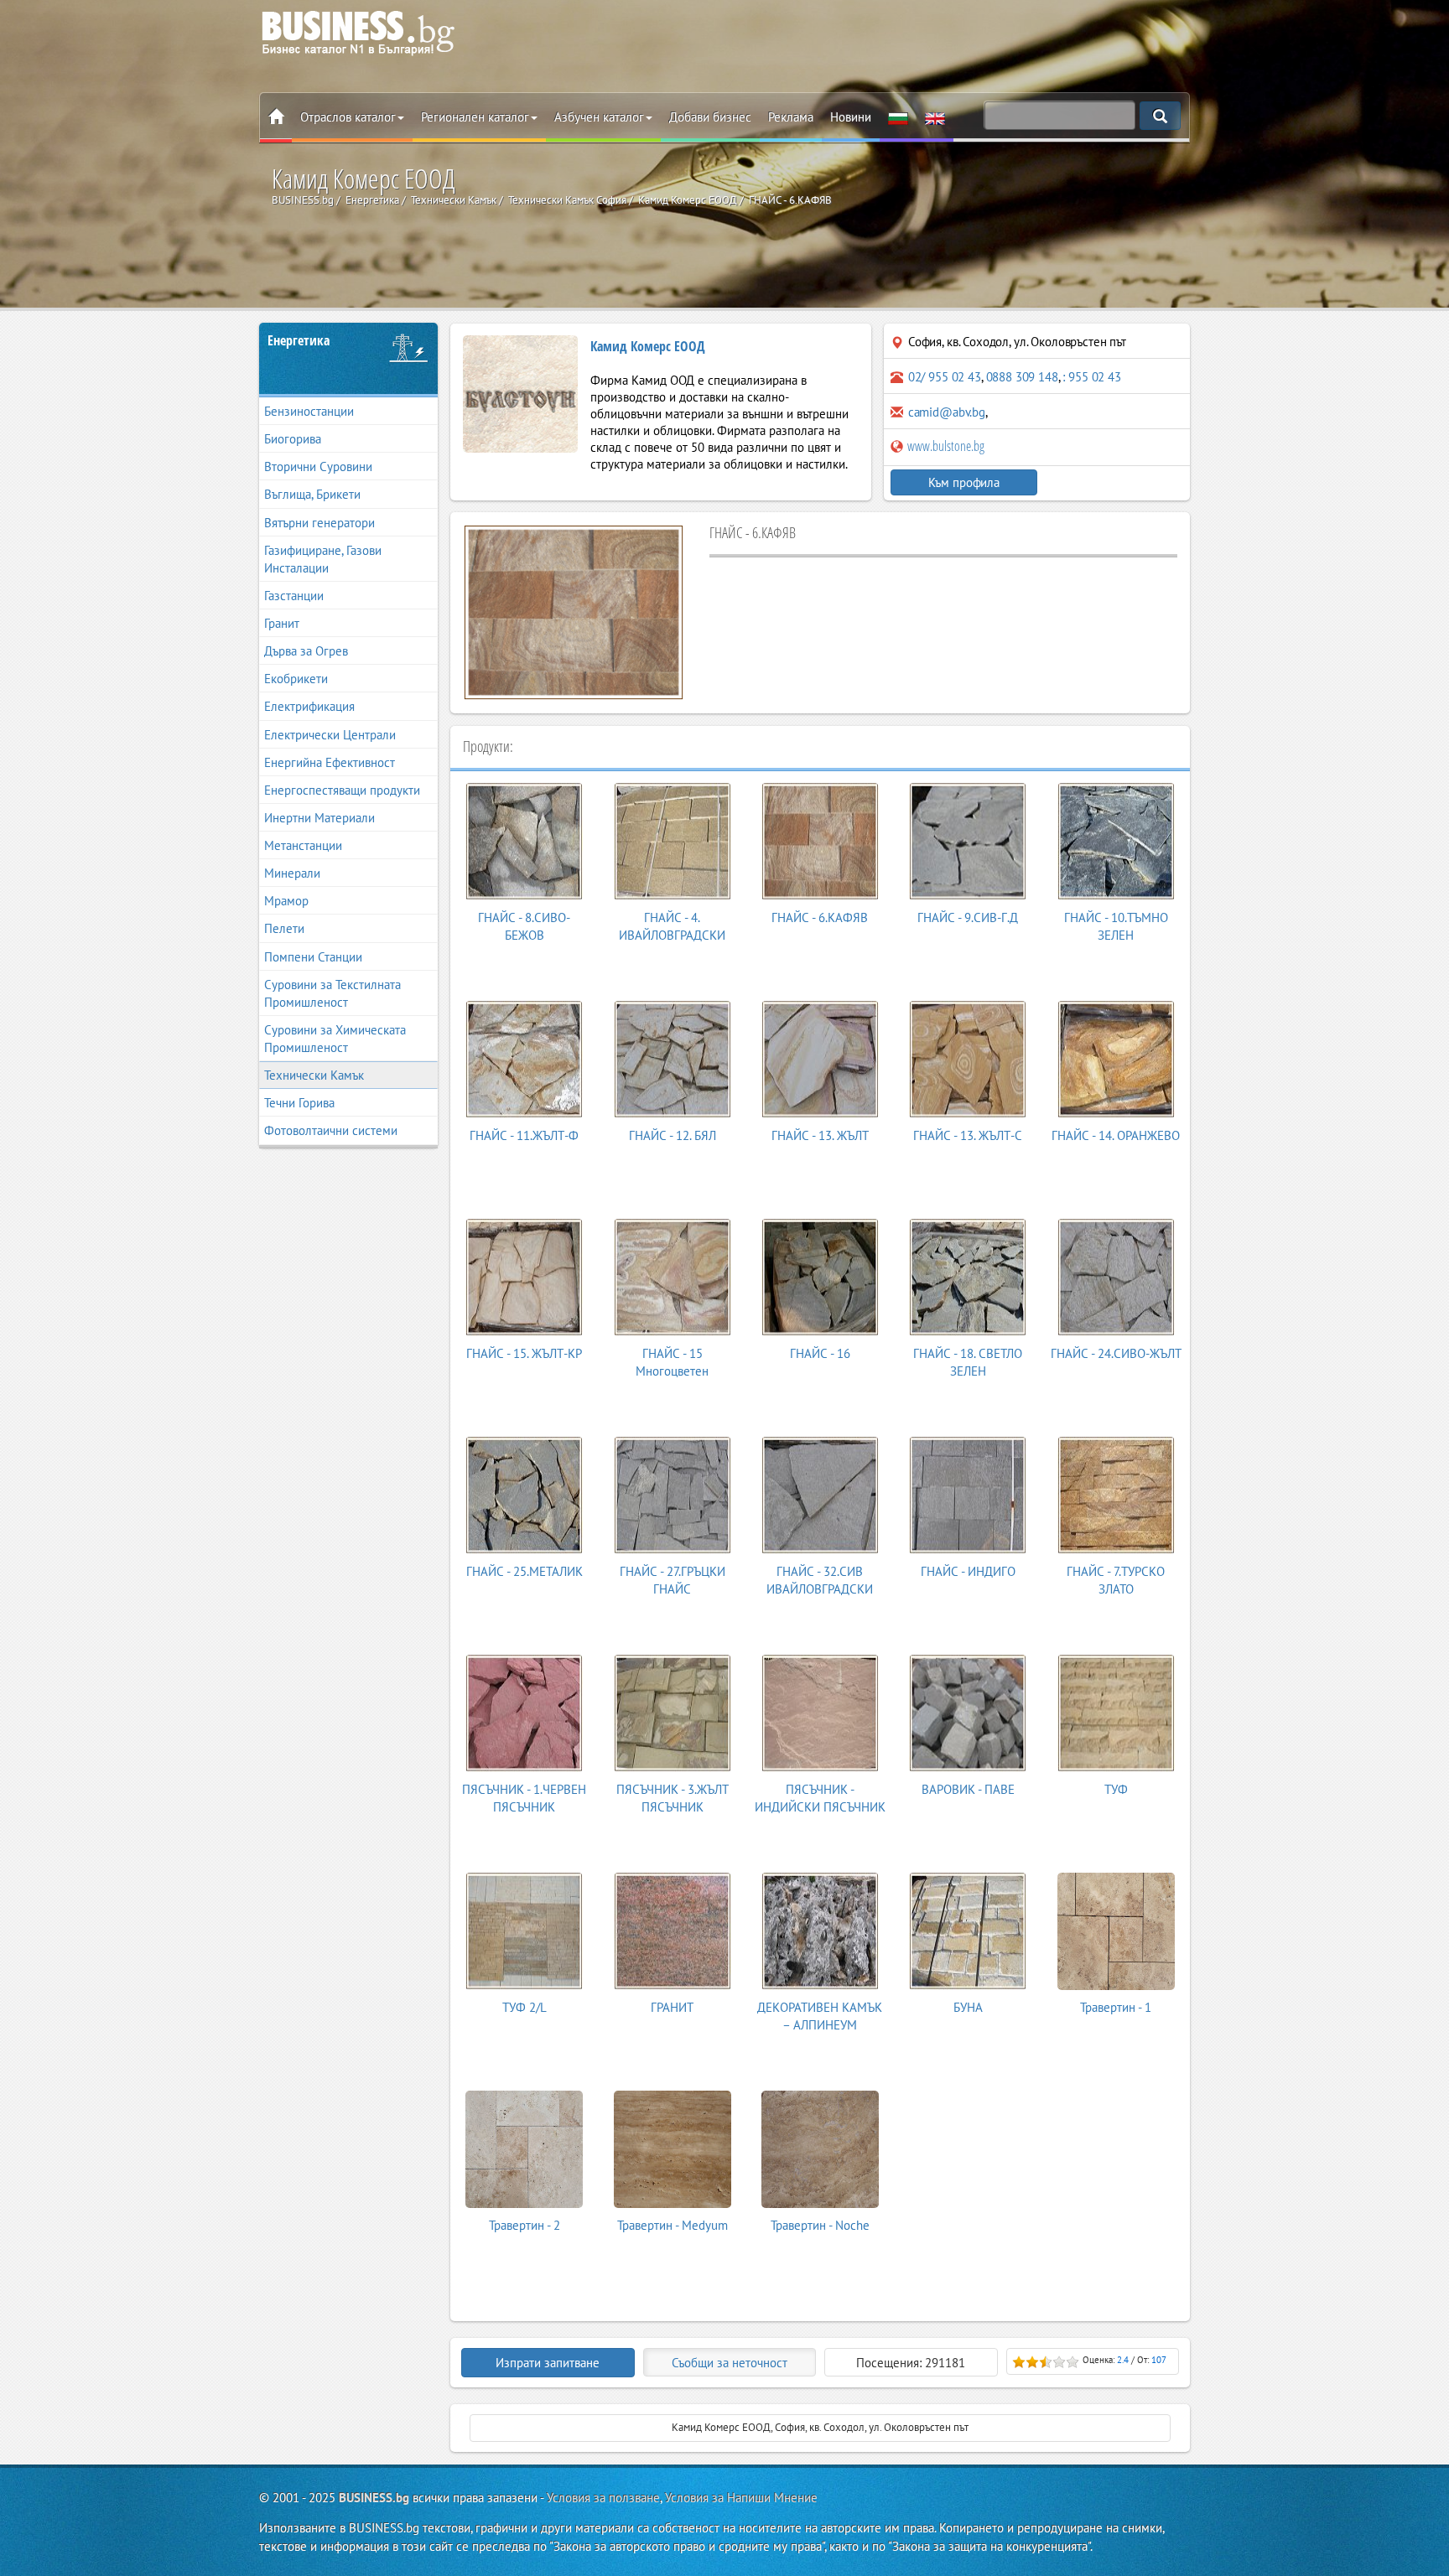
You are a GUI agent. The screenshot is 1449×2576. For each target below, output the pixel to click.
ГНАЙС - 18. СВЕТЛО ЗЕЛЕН (968, 1362)
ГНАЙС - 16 (820, 1353)
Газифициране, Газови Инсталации (323, 559)
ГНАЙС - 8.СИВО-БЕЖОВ (524, 926)
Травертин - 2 (525, 2225)
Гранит (282, 623)
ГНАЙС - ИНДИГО (968, 1571)
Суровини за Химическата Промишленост (335, 1039)
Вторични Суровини (318, 466)
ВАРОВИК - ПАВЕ (968, 1789)
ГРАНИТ (672, 2007)
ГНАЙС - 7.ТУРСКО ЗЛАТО (1116, 1580)
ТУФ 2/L (525, 2007)
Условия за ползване (603, 2498)
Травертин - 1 (1116, 2007)
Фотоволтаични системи (331, 1130)
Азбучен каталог (599, 117)
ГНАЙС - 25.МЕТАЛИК (525, 1571)
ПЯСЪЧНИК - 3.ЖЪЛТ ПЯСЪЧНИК (673, 1798)
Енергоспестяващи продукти (342, 790)
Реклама (791, 117)
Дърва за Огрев (306, 651)
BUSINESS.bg (374, 2498)
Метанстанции (303, 845)
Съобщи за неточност (730, 2363)
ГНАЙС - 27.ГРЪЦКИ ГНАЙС (673, 1580)
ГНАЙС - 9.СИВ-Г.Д (968, 917)
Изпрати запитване (548, 2363)
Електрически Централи (330, 735)
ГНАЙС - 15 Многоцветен (672, 1362)
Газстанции (294, 596)
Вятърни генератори (319, 523)
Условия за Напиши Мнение (741, 2498)
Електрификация (309, 706)
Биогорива (293, 439)
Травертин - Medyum (673, 2225)
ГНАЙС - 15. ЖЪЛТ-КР (524, 1353)
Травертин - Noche (820, 2225)
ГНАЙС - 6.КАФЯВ (820, 917)
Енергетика (299, 340)
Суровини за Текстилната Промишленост (332, 993)
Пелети (284, 928)
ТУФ (1116, 1789)
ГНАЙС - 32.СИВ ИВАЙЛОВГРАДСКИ (820, 1580)
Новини (851, 117)
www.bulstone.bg (945, 446)
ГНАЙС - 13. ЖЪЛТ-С (968, 1135)
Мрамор (286, 901)
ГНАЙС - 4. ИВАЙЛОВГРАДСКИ (672, 926)
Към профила (964, 482)
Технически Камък (314, 1075)
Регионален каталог (475, 117)
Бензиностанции (309, 411)
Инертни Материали (319, 818)
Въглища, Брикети (312, 494)
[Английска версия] (935, 117)
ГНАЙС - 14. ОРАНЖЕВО (1116, 1135)
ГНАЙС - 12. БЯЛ (673, 1135)
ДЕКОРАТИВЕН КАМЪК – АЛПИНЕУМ (820, 2016)
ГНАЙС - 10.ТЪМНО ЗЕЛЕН (1116, 926)
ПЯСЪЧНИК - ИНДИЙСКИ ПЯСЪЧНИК (820, 1798)
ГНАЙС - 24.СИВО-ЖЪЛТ (1116, 1353)
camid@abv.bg (947, 412)
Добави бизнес (710, 117)
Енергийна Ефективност (330, 762)
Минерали (292, 873)
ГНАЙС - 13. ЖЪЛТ (820, 1135)
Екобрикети (296, 679)
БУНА (968, 2007)
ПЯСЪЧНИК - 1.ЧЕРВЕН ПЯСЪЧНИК (524, 1798)
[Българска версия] (898, 117)
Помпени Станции (313, 957)
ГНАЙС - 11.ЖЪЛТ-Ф (524, 1135)
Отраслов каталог (348, 117)
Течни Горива (299, 1103)
